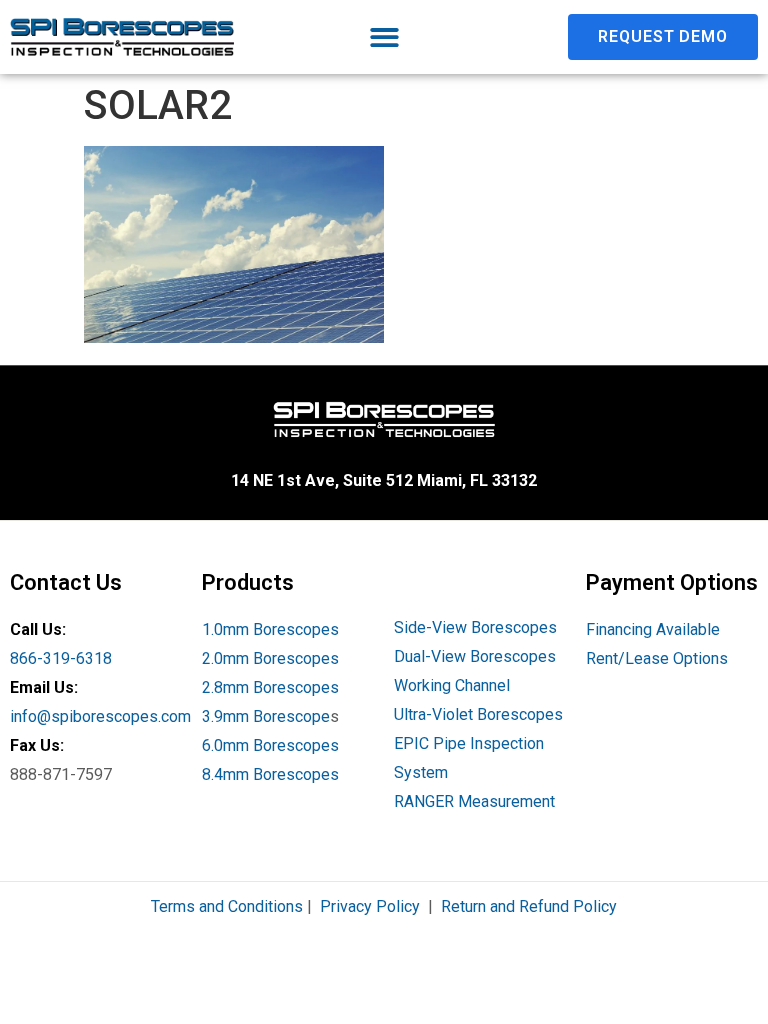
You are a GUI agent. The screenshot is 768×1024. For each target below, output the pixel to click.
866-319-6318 (61, 658)
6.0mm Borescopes (270, 745)
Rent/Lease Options (657, 658)
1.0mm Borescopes (270, 629)
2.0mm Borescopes (270, 658)
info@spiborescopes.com (100, 716)
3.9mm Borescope (266, 716)
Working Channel (452, 685)
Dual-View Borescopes (475, 656)
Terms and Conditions (227, 906)
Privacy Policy (370, 906)
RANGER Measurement (474, 801)
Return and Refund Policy (529, 906)
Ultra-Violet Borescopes (478, 714)
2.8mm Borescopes (270, 687)
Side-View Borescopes (475, 627)
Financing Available (653, 629)
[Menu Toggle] (384, 37)
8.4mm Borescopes (270, 774)
